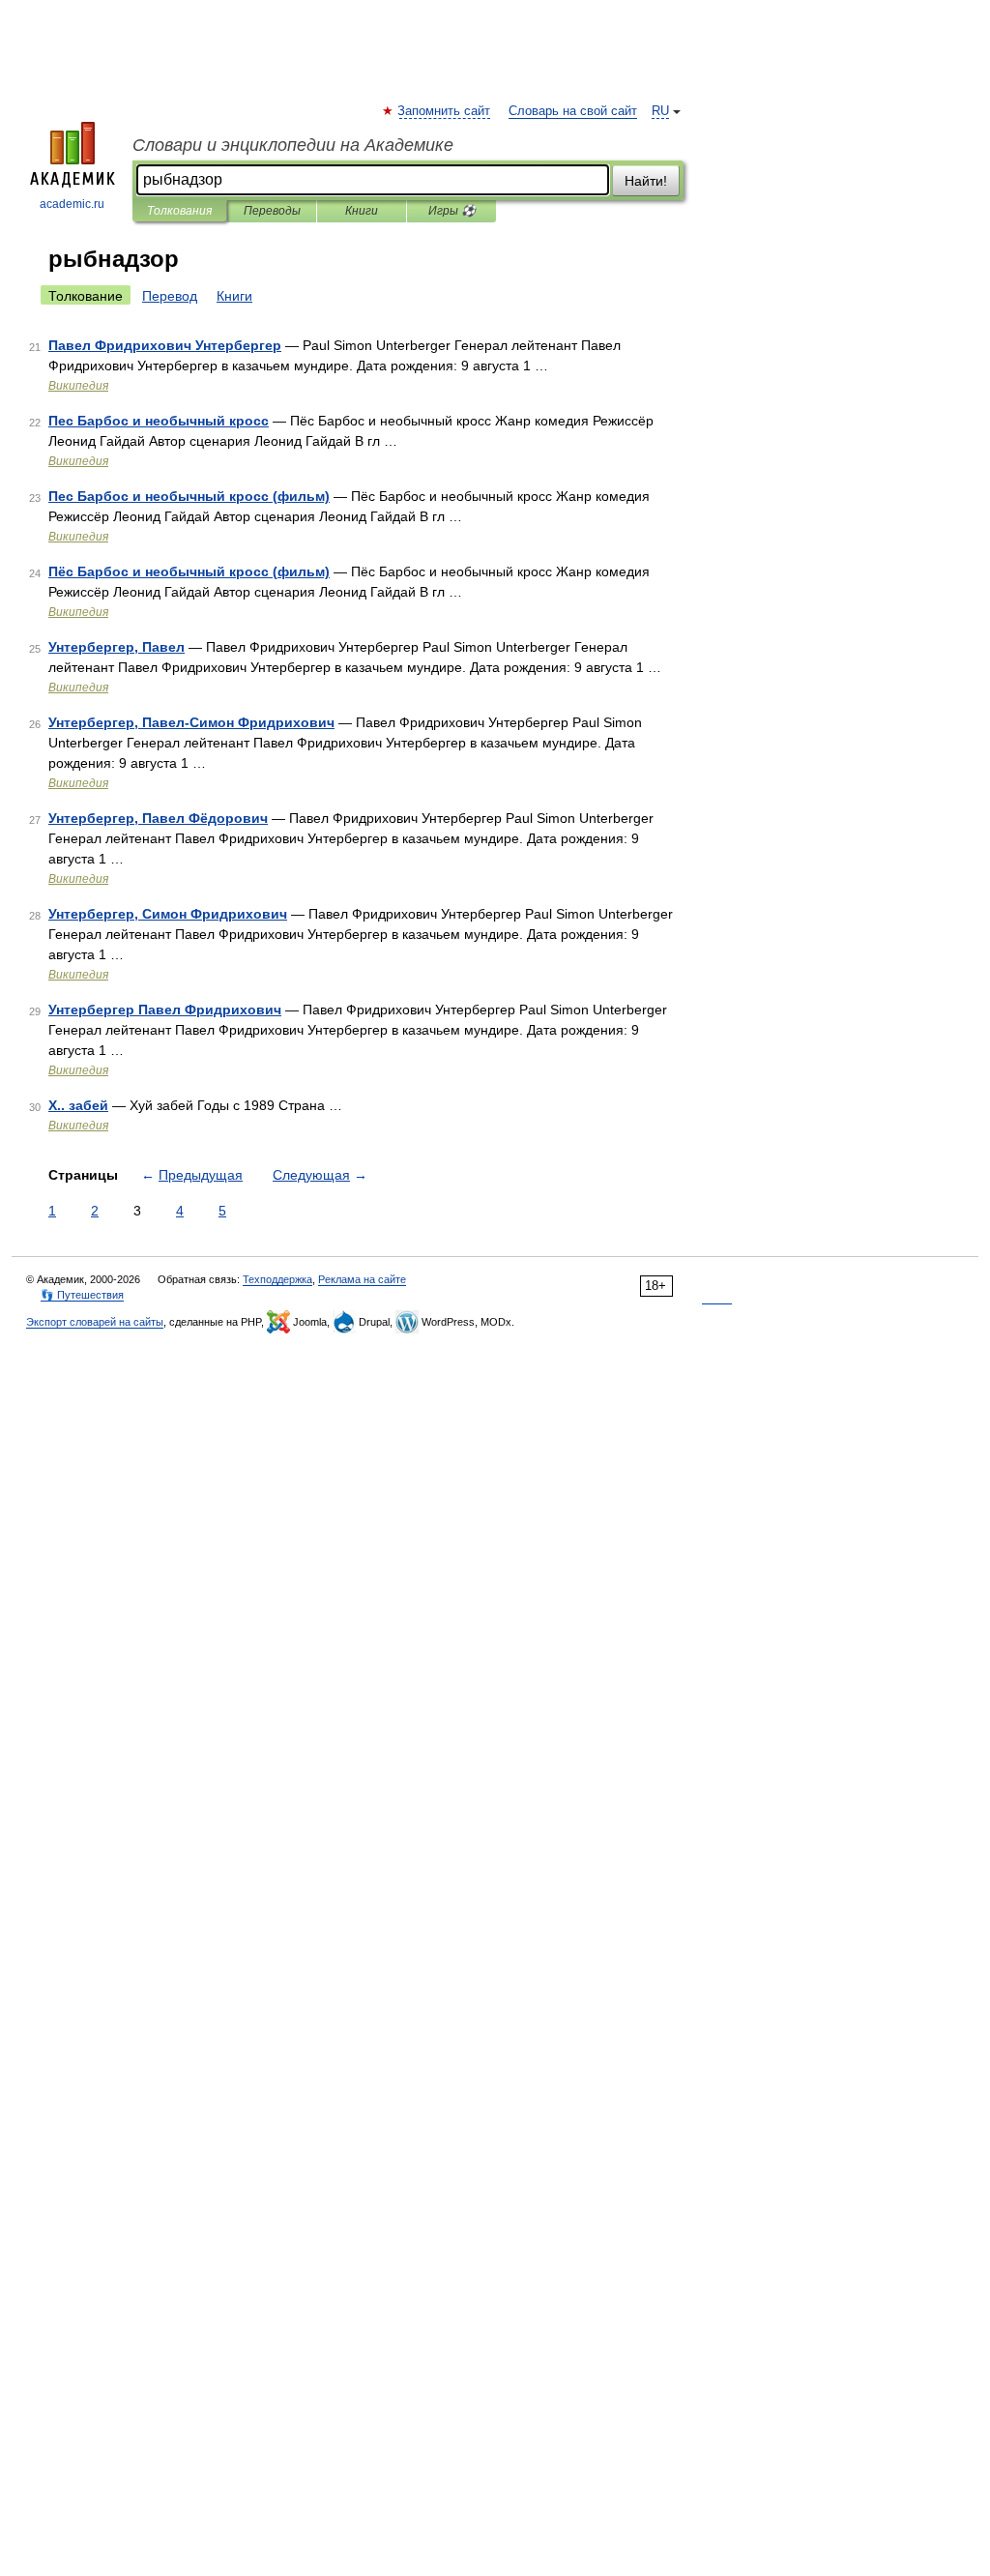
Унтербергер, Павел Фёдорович (158, 818)
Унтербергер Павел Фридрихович (165, 1010)
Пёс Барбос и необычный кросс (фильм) (189, 571)
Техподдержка (277, 1279)
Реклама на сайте (362, 1279)
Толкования (179, 211)
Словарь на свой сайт (573, 111)
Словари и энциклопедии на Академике (293, 145)
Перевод (170, 296)
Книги (362, 211)
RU (660, 111)
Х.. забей (78, 1105)
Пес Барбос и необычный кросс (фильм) (189, 496)
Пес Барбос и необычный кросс (159, 421)
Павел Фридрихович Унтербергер (165, 345)
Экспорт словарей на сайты (95, 1322)
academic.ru (72, 204)
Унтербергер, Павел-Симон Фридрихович (191, 722)
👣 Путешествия (82, 1295)
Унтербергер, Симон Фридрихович (168, 914)
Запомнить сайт (445, 111)
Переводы (272, 211)
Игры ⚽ (452, 211)
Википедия (78, 386)
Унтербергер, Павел (116, 647)
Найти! (646, 181)
